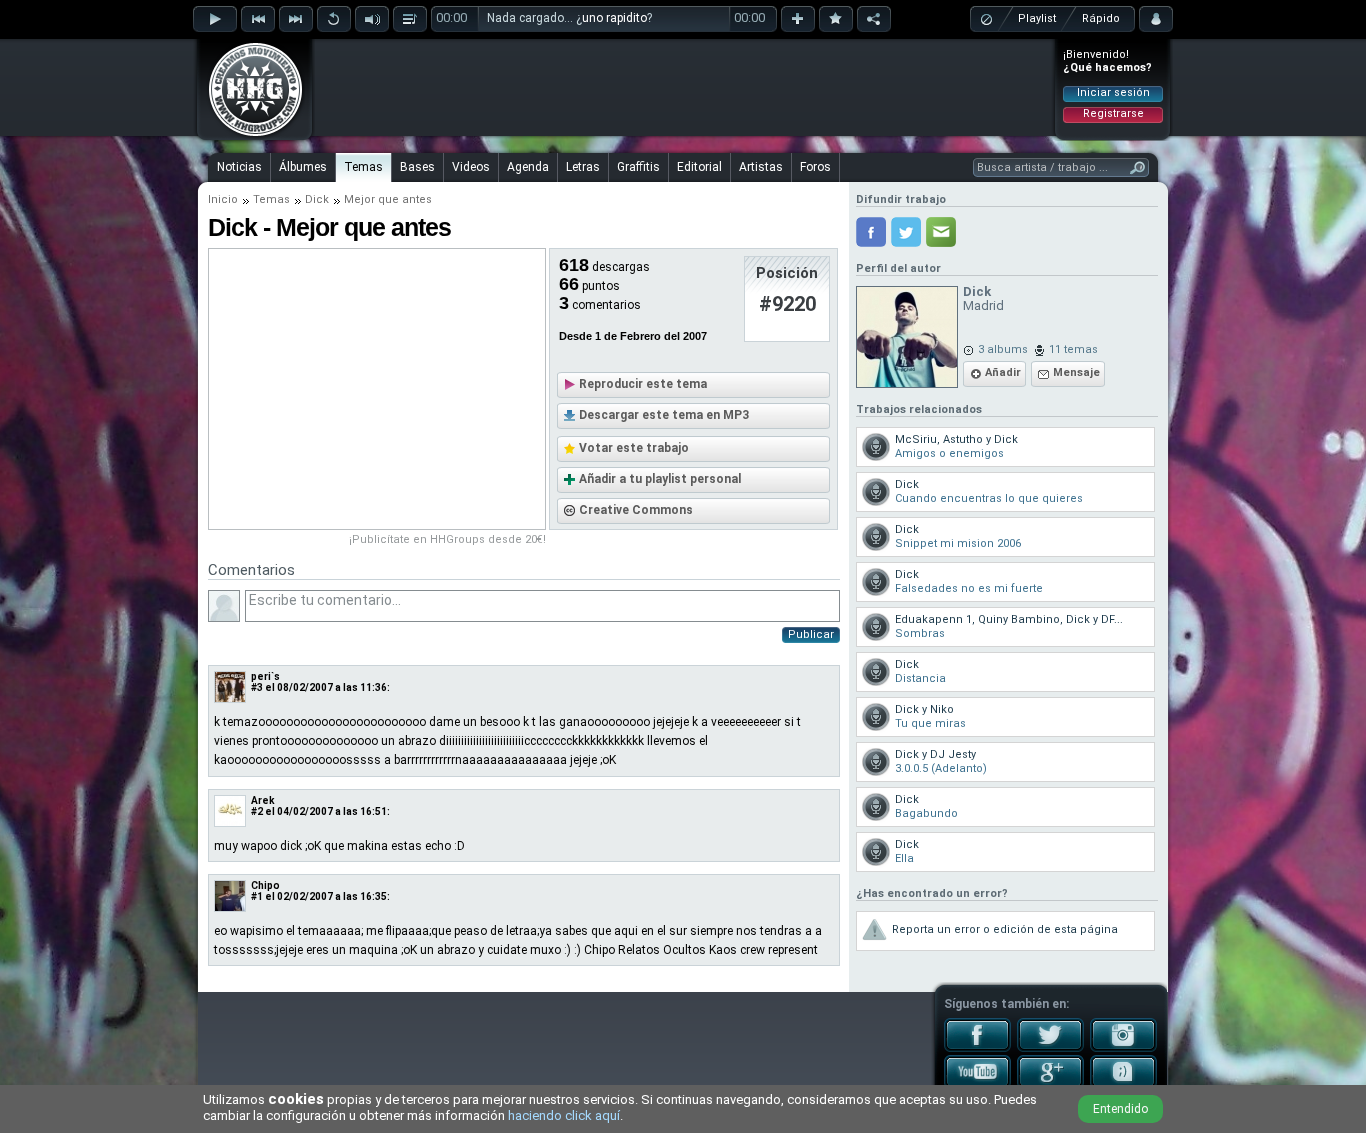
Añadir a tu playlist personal (660, 479)
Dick (317, 199)
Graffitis (638, 167)
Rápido (1101, 18)
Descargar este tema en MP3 (664, 415)
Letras (583, 167)
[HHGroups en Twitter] (1050, 1048)
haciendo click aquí (564, 1115)
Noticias (239, 167)
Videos (471, 167)
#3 (257, 687)
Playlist (1037, 18)
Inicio (223, 199)
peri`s (265, 676)
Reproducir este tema (643, 384)
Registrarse (1113, 113)
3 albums (1003, 349)
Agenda (528, 167)
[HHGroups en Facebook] (977, 1048)
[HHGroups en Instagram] (1123, 1048)
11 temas (1073, 349)
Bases (417, 167)
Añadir (1003, 372)
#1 (257, 896)
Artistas (761, 167)
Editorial (699, 167)
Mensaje (1076, 372)
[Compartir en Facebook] (871, 232)
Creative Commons (636, 510)
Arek (263, 800)
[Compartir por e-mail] (941, 232)
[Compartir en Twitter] (906, 232)
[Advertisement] (684, 87)
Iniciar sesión (1113, 92)
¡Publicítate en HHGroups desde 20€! (447, 539)
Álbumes (303, 167)
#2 (257, 811)
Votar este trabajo (634, 448)
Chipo (265, 885)
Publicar (811, 634)
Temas (363, 167)
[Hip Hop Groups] (249, 135)
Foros (815, 167)
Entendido (1120, 1109)
